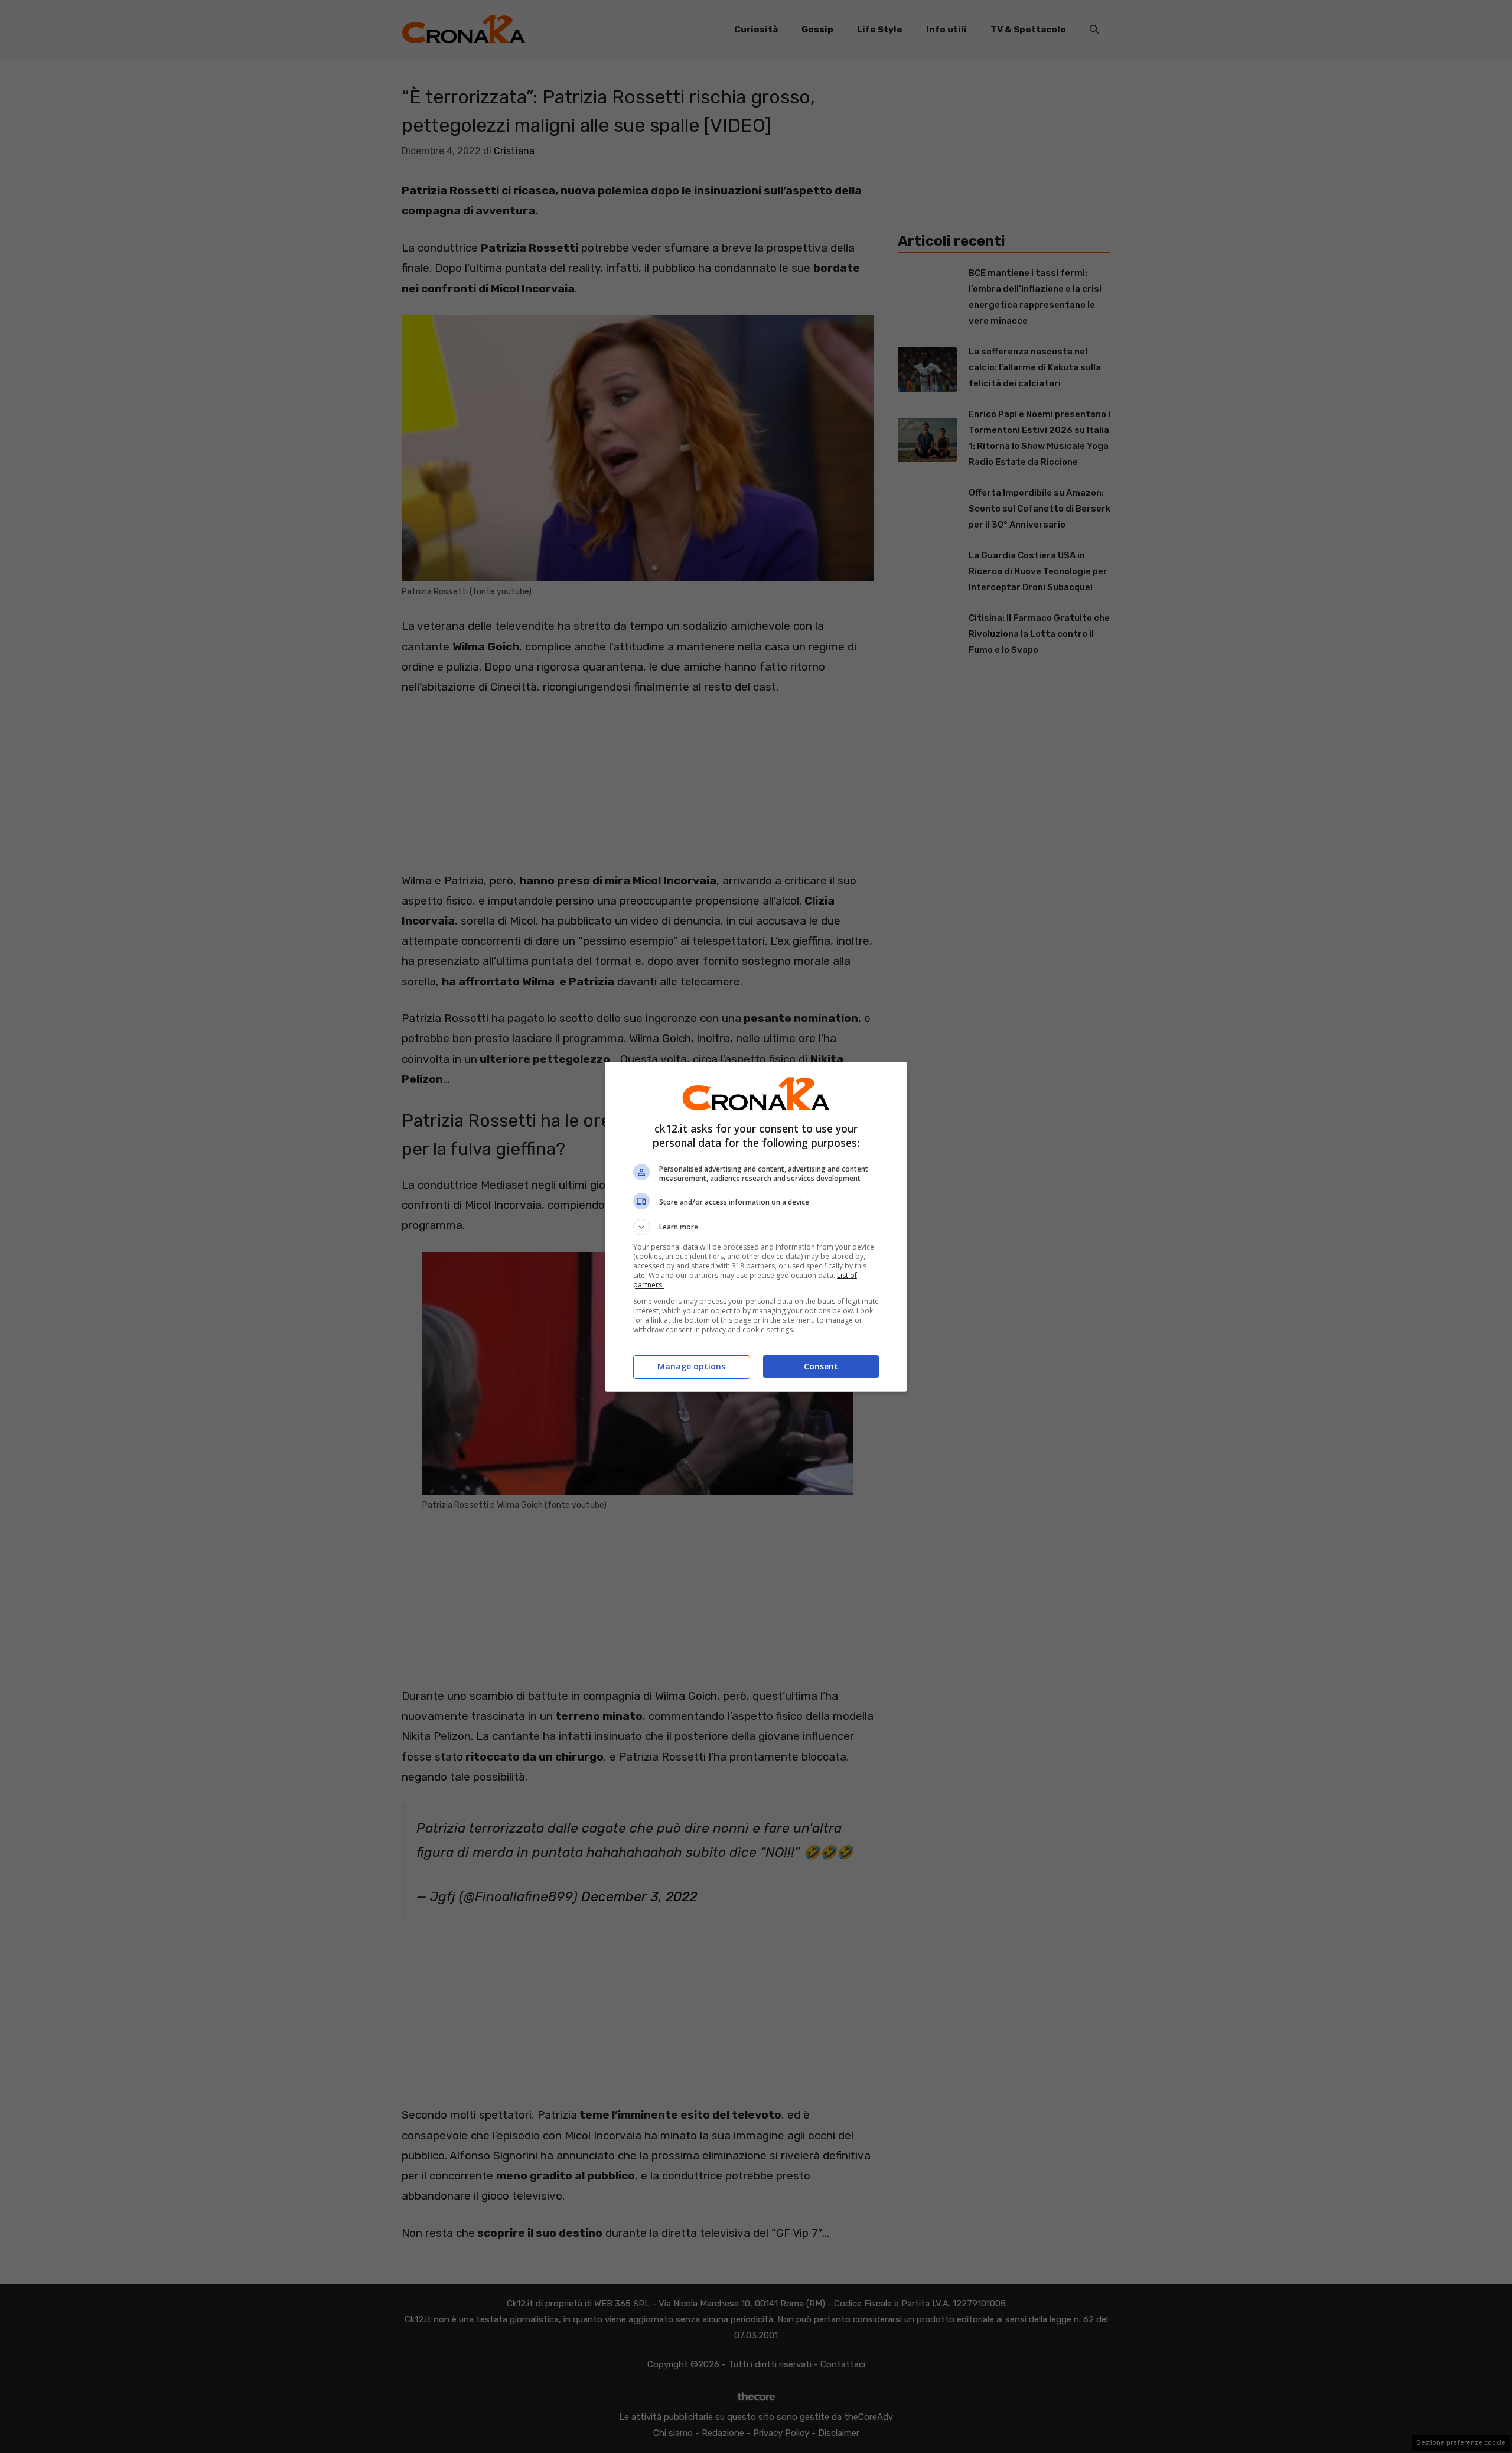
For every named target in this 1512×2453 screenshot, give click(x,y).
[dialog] (756, 1227)
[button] (756, 1227)
